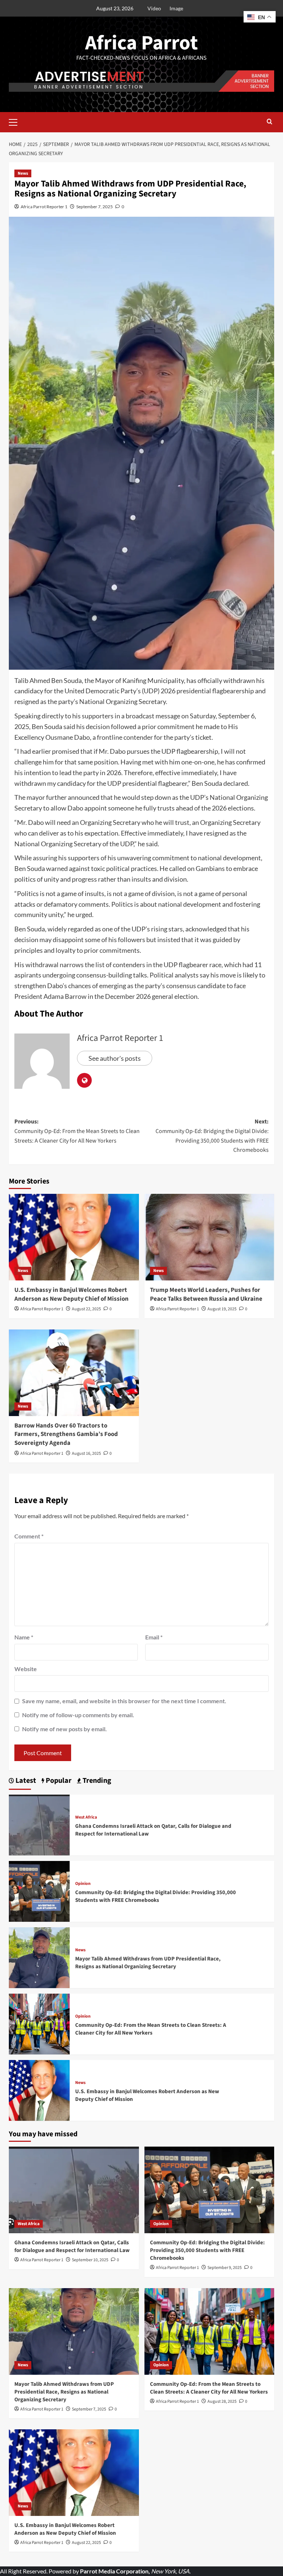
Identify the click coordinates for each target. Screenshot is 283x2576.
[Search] (270, 122)
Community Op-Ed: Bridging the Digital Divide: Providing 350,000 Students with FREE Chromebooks (156, 1896)
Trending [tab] (96, 1781)
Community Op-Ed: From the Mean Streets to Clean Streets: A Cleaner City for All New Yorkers (151, 2029)
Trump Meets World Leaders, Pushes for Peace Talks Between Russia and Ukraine (206, 1294)
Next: (212, 1136)
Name (24, 1637)
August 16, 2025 (86, 1453)
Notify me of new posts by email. (64, 1729)
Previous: (77, 1131)
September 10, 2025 (90, 2260)
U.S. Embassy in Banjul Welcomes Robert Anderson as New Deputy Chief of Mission (71, 1294)
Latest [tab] (25, 1781)
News (23, 173)
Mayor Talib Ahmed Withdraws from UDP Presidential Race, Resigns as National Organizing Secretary (148, 1963)
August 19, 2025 (222, 1309)
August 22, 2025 (86, 1309)
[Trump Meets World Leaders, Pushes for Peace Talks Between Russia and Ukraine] (209, 1237)
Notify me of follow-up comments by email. (78, 1715)
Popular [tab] (58, 1781)
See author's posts (115, 1058)
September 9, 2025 (225, 2268)
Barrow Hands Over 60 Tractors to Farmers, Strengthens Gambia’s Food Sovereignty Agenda (66, 1435)
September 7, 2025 (95, 207)
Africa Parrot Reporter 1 (44, 207)
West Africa (86, 1817)
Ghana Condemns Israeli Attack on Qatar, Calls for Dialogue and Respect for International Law (72, 2246)
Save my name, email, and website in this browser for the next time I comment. (124, 1701)
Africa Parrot (141, 43)
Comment (29, 1536)
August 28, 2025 (222, 2401)
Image (176, 8)
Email (154, 1637)
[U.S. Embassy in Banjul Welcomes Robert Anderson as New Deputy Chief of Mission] (74, 1237)
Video (154, 8)
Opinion (83, 1884)
